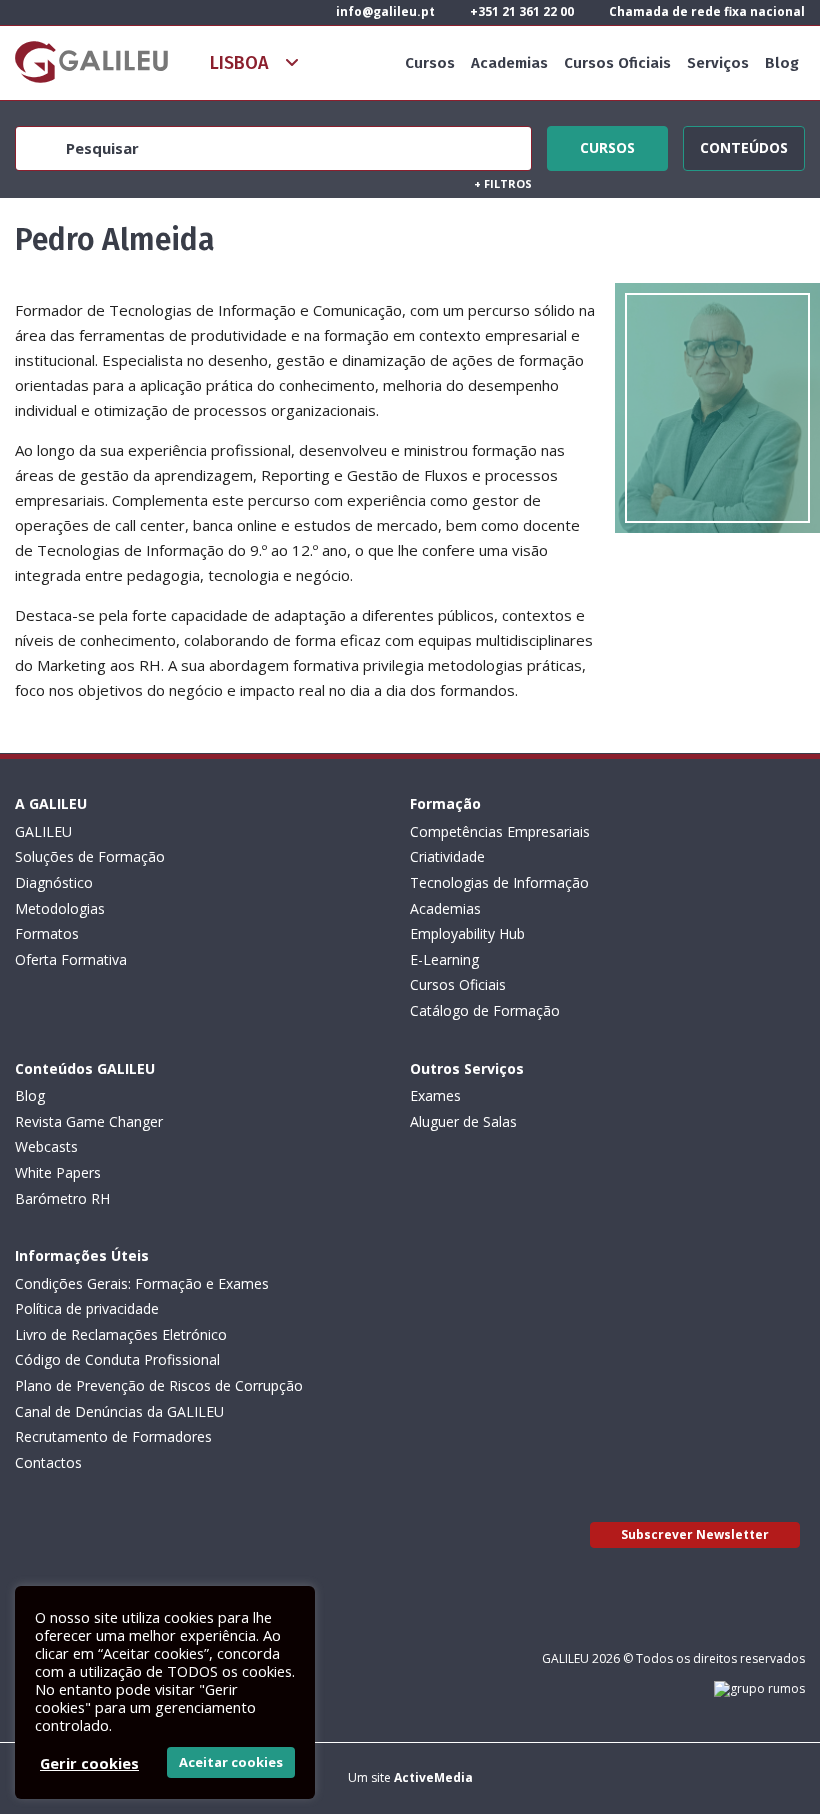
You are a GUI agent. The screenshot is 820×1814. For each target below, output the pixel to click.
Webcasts (46, 1146)
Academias (509, 63)
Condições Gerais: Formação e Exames (142, 1283)
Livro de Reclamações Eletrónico (121, 1334)
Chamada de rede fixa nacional (705, 11)
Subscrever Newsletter (695, 1534)
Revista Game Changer (89, 1121)
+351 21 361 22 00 (520, 11)
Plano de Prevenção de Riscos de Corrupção (159, 1385)
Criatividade (447, 856)
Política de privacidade (87, 1308)
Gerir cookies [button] (89, 1763)
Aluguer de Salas (463, 1121)
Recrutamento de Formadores (113, 1436)
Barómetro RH (62, 1198)
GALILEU (43, 831)
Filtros (503, 183)
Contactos (48, 1462)
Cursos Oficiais (617, 63)
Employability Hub (467, 933)
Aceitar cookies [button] (231, 1762)
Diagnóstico (54, 882)
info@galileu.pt (384, 11)
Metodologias (60, 908)
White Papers (58, 1172)
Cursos (430, 63)
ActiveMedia (433, 1777)
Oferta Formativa (71, 959)
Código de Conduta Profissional (117, 1359)
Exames (435, 1095)
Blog (782, 63)
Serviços (718, 63)
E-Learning (444, 959)
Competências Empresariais (500, 831)
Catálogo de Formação (485, 1010)
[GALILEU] (91, 62)
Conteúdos (744, 145)
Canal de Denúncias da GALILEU (119, 1411)
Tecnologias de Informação (499, 882)
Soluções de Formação (90, 856)
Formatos (47, 933)
